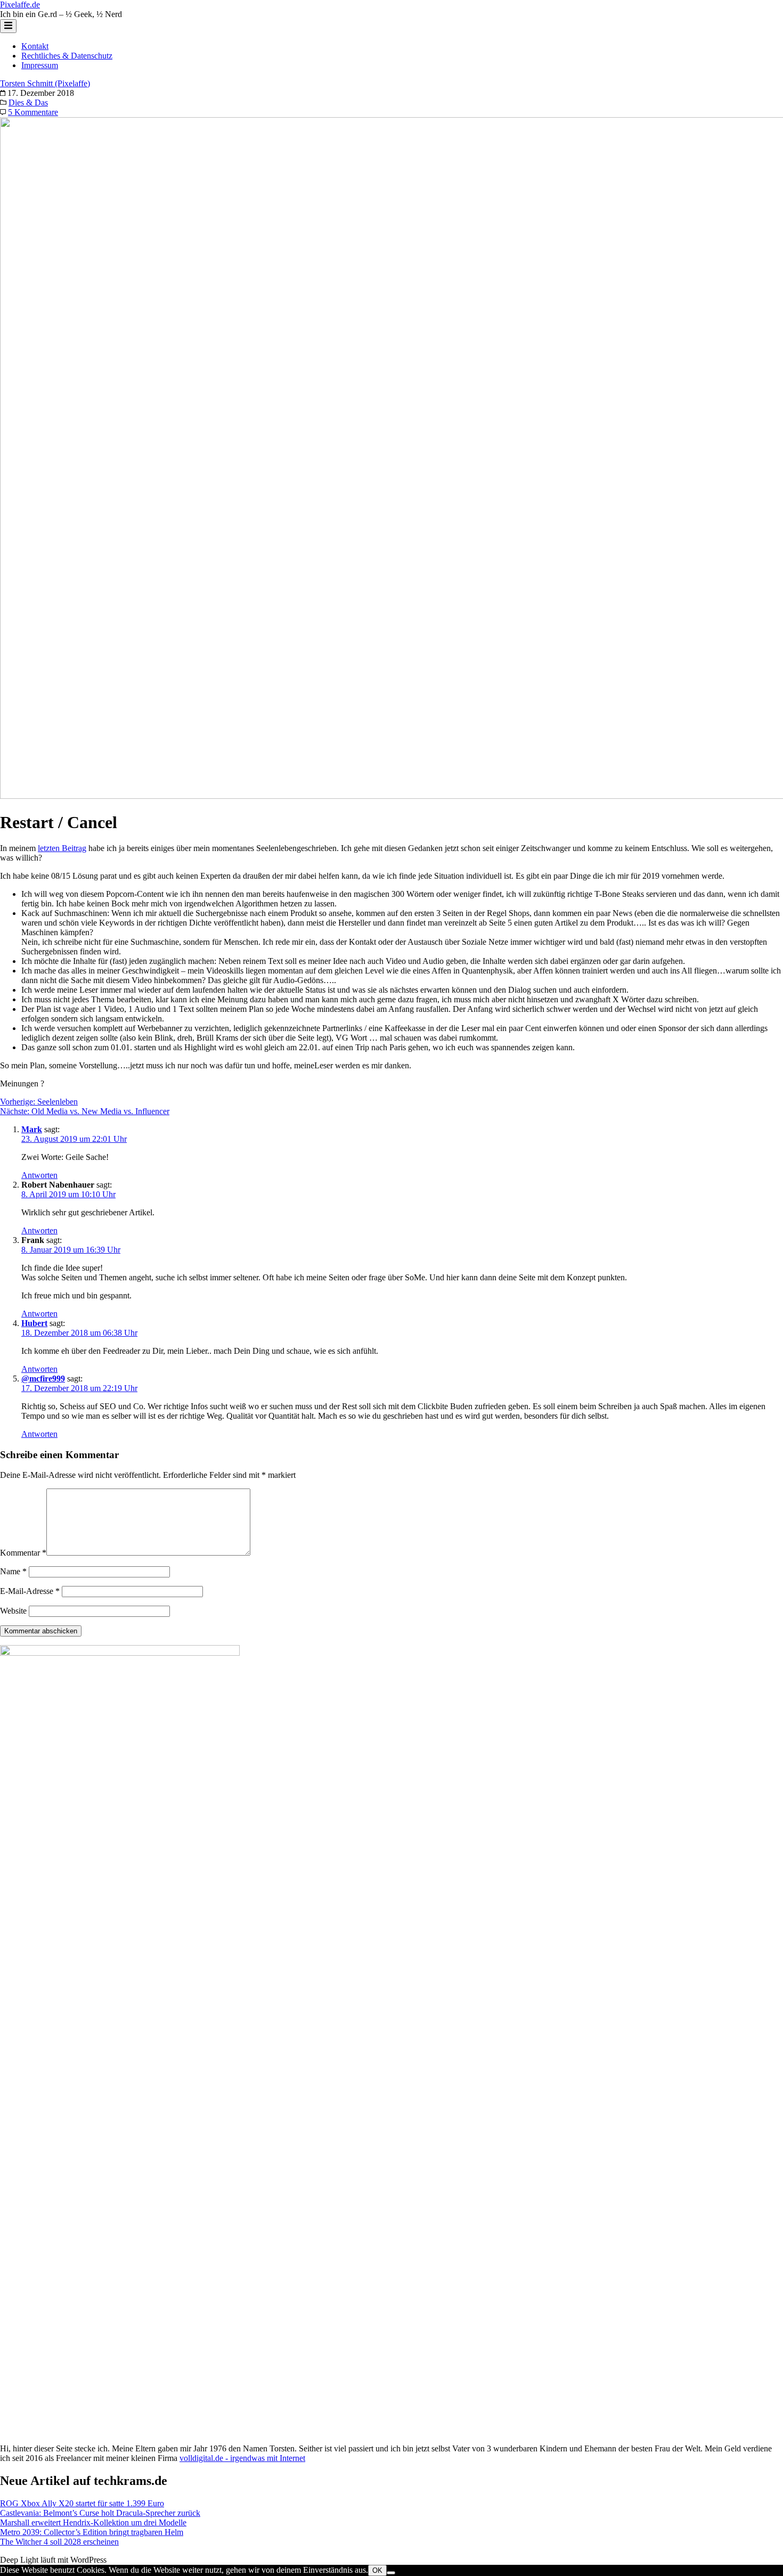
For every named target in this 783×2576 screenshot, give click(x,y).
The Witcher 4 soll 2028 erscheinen (59, 2542)
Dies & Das (28, 103)
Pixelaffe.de (20, 5)
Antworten (39, 1175)
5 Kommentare (33, 112)
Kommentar (23, 1553)
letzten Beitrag (62, 848)
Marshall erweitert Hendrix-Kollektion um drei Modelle (93, 2522)
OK (377, 2570)
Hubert (34, 1323)
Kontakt (35, 46)
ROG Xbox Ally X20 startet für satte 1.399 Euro (82, 2503)
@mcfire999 (43, 1379)
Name (13, 1571)
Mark (32, 1129)
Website (13, 1611)
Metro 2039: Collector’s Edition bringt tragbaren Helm (92, 2532)
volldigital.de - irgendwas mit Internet (242, 2458)
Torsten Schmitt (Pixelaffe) (45, 83)
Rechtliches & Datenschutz (67, 56)
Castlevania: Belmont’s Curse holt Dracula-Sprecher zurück (100, 2513)
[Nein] (391, 2573)
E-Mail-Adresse (30, 1591)
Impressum (40, 65)
